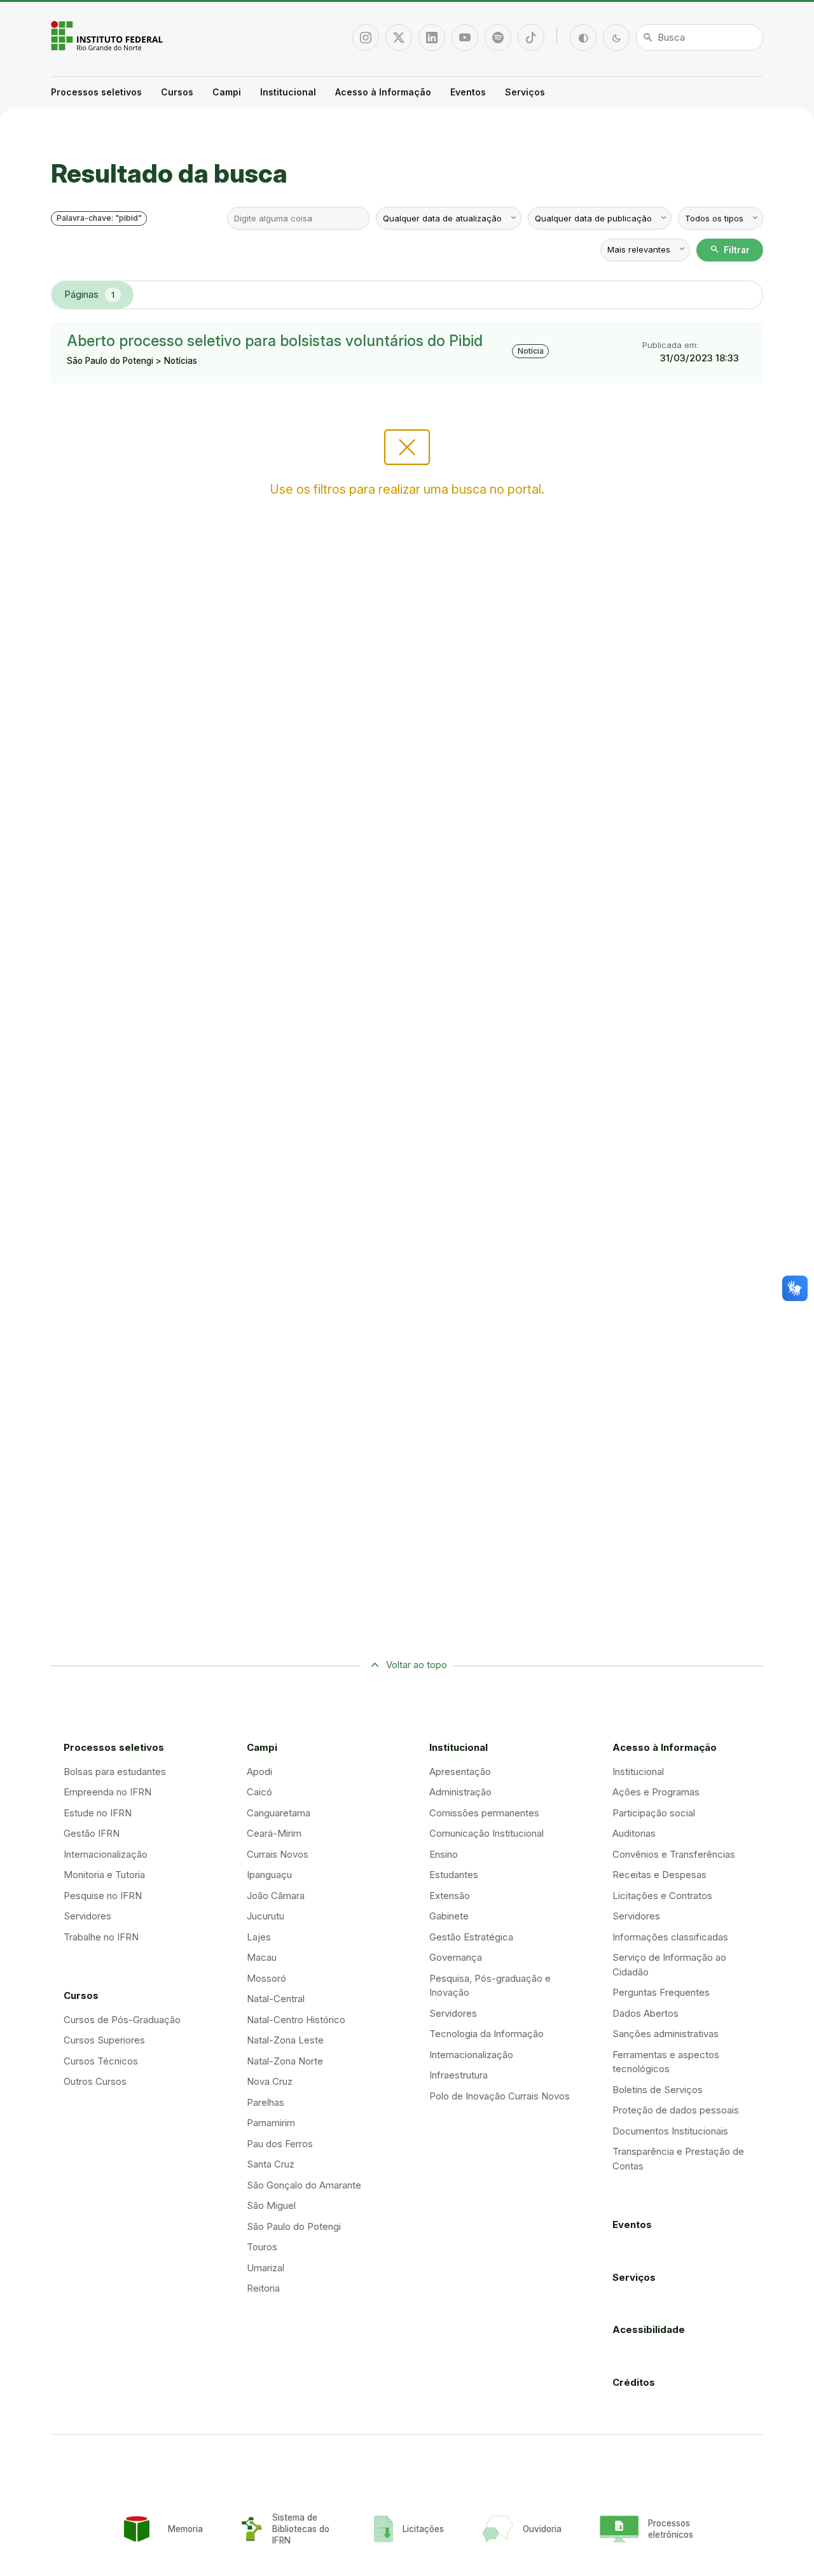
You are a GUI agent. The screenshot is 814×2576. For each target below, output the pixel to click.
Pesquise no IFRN (103, 1896)
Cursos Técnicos (101, 2061)
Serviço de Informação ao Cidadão (669, 1965)
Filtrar (730, 249)
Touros (262, 2247)
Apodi (259, 1772)
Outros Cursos (95, 2081)
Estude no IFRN (98, 1813)
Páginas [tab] (89, 294)
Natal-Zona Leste (285, 2040)
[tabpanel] (407, 353)
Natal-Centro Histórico (296, 2020)
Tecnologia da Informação (486, 2034)
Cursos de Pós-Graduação (122, 2020)
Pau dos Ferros (280, 2144)
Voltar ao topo (417, 1665)
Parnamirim (271, 2123)
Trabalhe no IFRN (101, 1937)
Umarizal (266, 2268)
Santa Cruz (271, 2164)
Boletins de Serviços (658, 2090)
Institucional (288, 92)
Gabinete (449, 1916)
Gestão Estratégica (471, 1937)
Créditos (634, 2382)
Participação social (654, 1813)
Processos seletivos (96, 92)
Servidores (87, 1916)
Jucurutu (266, 1916)
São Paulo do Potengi (294, 2226)
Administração (460, 1792)
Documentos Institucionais (670, 2131)
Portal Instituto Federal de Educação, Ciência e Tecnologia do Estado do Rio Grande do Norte (108, 36)
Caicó (259, 1792)
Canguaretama (279, 1813)
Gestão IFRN (92, 1833)
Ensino (444, 1854)
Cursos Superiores (104, 2040)
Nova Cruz (270, 2081)
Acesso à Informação (383, 92)
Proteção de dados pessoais (676, 2110)
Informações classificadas (670, 1937)
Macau (262, 1957)
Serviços (525, 92)
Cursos (177, 92)
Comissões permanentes (484, 1813)
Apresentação (460, 1772)
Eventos (468, 92)
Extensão (450, 1896)
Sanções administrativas (666, 2034)
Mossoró (266, 1978)
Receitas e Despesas (659, 1875)
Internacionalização (106, 1854)
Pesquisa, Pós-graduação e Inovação (490, 1986)
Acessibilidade (649, 2329)
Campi (227, 92)
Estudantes (454, 1875)
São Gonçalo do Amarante (304, 2185)
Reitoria (263, 2288)
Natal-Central (276, 1999)
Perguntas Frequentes (661, 1992)
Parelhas (266, 2102)
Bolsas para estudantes (115, 1772)
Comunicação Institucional (486, 1833)
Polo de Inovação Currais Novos (500, 2096)
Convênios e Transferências (674, 1854)
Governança (456, 1957)
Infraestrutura (459, 2075)
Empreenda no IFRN (107, 1792)
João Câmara (276, 1896)
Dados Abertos (645, 2013)
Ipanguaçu (269, 1875)
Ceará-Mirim (274, 1833)
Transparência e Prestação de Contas (678, 2159)
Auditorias (634, 1833)
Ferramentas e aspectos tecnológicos (666, 2062)
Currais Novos (278, 1854)
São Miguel (271, 2205)
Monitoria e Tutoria (104, 1875)
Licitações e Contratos (662, 1896)
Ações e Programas (656, 1792)
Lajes (259, 1937)
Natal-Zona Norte (285, 2061)
